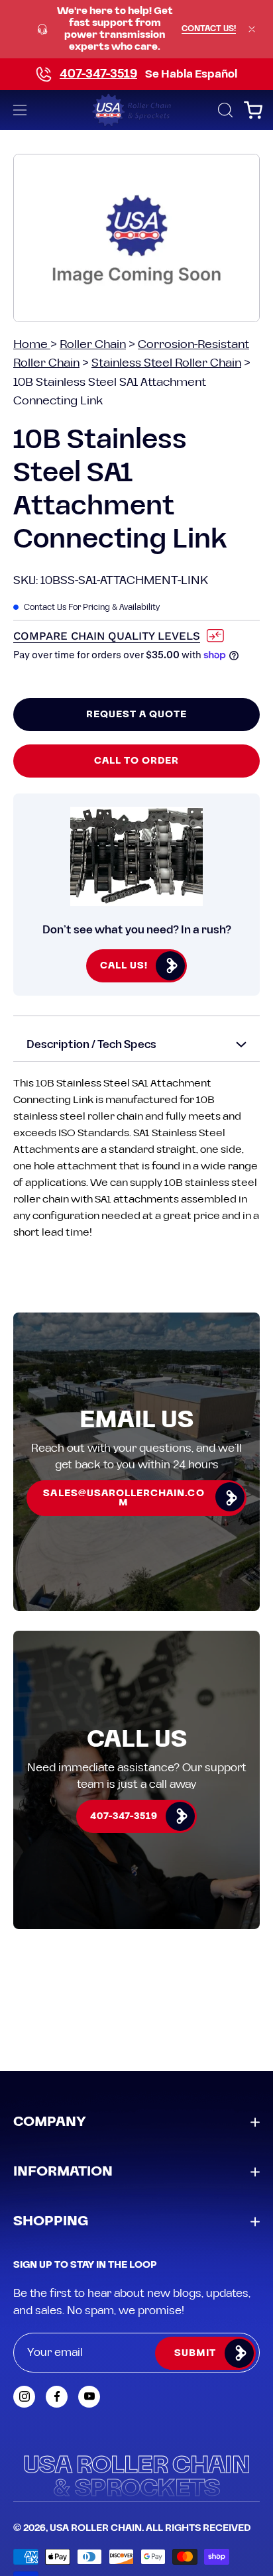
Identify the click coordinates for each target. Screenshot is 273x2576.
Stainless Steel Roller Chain (166, 363)
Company (50, 2122)
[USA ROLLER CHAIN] (137, 110)
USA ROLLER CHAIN (96, 2528)
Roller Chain (93, 344)
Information (63, 2172)
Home (32, 344)
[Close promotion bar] (252, 29)
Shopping (51, 2221)
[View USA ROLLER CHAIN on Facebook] (57, 2397)
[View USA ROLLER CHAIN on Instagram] (24, 2397)
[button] (224, 110)
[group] (136, 29)
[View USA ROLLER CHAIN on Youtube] (89, 2397)
